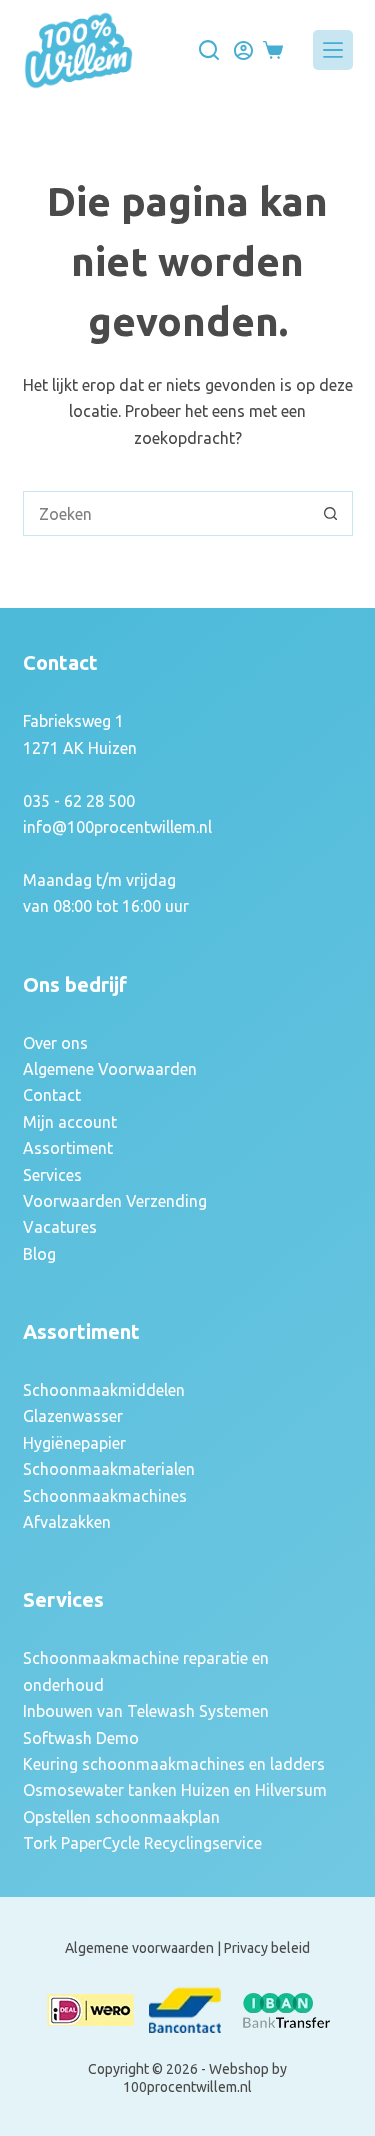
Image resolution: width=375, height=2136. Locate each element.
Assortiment (68, 1148)
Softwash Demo (81, 1738)
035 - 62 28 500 (79, 801)
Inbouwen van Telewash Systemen (146, 1711)
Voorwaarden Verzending (115, 1201)
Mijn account (70, 1122)
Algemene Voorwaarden (110, 1069)
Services (52, 1175)
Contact (52, 1095)
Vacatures (60, 1227)
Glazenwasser (73, 1416)
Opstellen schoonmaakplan (121, 1817)
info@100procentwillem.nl (117, 827)
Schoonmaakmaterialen (109, 1469)
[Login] (243, 50)
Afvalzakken (67, 1522)
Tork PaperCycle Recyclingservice (142, 1843)
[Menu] (333, 50)
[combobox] (166, 513)
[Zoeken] (209, 50)
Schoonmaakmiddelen (104, 1390)
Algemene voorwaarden (139, 1948)
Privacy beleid (267, 1948)
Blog (39, 1254)
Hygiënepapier (74, 1443)
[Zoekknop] (330, 513)
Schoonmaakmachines (105, 1496)
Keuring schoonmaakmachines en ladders (174, 1764)
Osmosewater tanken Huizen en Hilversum (175, 1790)
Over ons (55, 1043)
